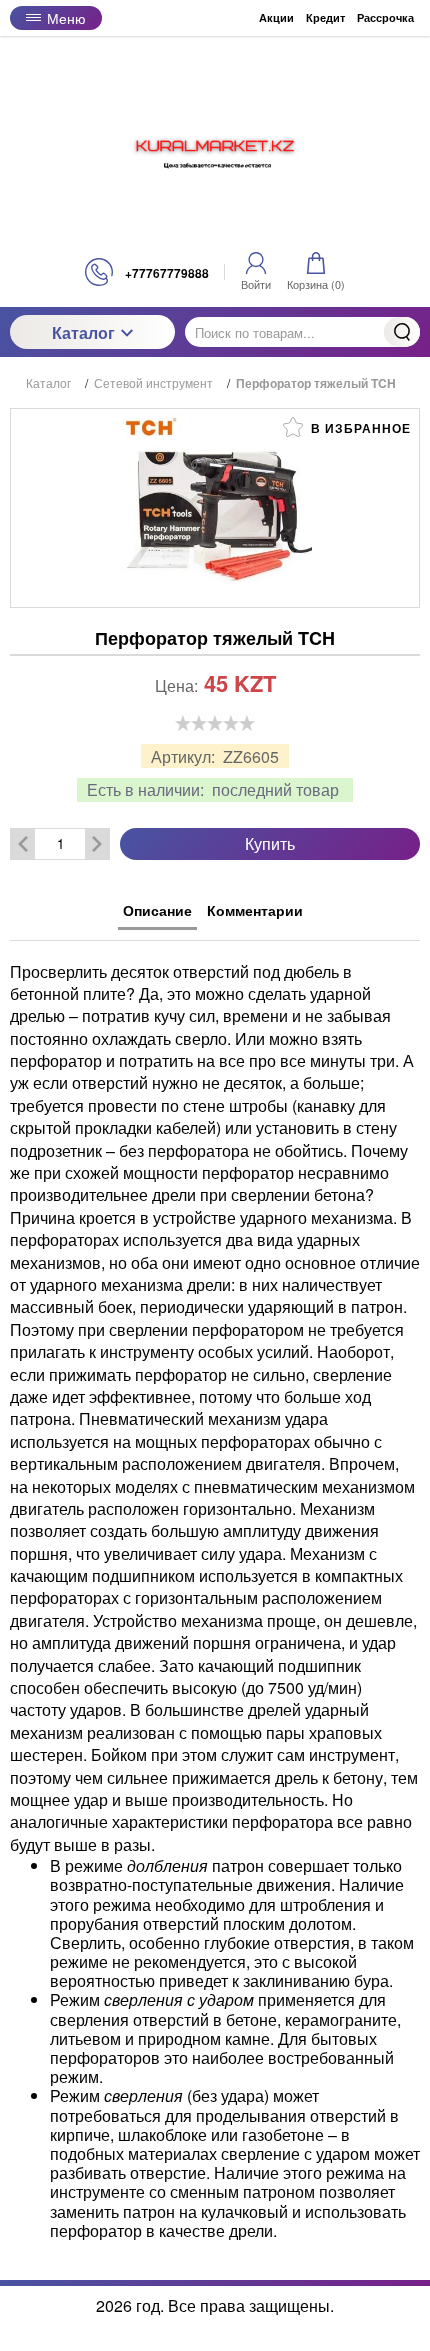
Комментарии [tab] (255, 910)
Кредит (325, 17)
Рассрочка (385, 17)
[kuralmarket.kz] (215, 147)
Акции (276, 17)
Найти (402, 332)
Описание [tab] (157, 910)
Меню (66, 18)
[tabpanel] (215, 1590)
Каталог (83, 332)
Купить (270, 843)
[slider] (215, 723)
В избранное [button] (359, 428)
